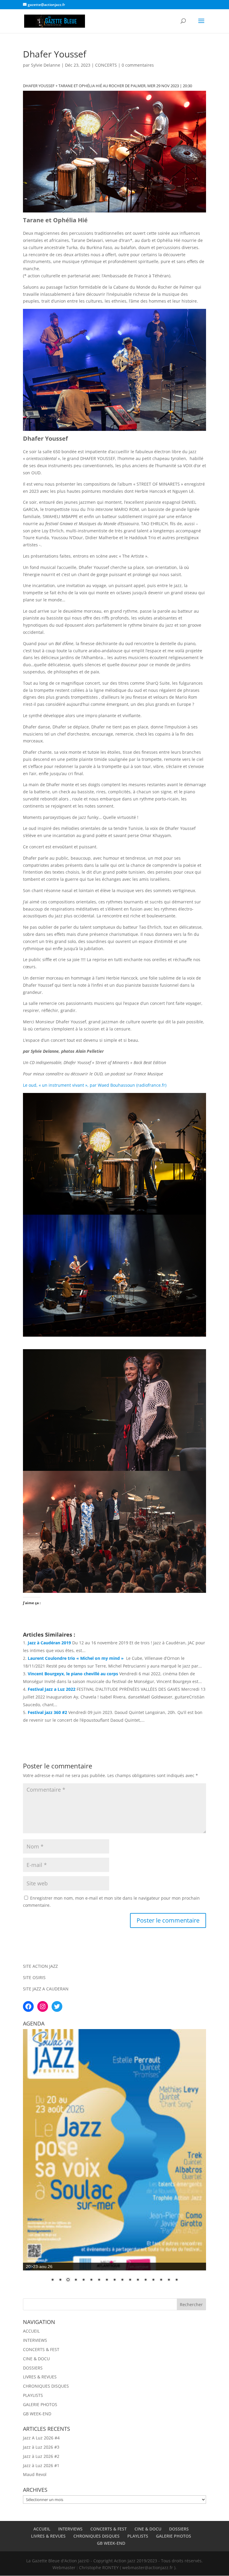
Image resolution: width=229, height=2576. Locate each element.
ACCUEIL (31, 2331)
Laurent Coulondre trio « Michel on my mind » (76, 1658)
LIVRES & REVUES (40, 2377)
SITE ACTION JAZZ (40, 1966)
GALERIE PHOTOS (40, 2404)
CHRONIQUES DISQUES (46, 2386)
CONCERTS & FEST (41, 2349)
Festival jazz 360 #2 (47, 1712)
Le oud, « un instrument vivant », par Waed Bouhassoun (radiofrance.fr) (95, 1085)
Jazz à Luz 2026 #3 (41, 2447)
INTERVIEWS (35, 2340)
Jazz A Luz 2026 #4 (41, 2438)
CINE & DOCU (36, 2359)
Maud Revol (35, 2474)
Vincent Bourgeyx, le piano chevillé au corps (73, 1674)
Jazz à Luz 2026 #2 (41, 2456)
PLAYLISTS (33, 2395)
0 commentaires (138, 65)
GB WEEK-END (37, 2414)
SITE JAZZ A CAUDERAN (46, 1989)
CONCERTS (106, 65)
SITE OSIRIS (34, 1977)
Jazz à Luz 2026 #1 (41, 2465)
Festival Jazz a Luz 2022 (52, 1689)
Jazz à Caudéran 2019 (49, 1643)
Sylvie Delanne (46, 65)
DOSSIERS (33, 2368)
